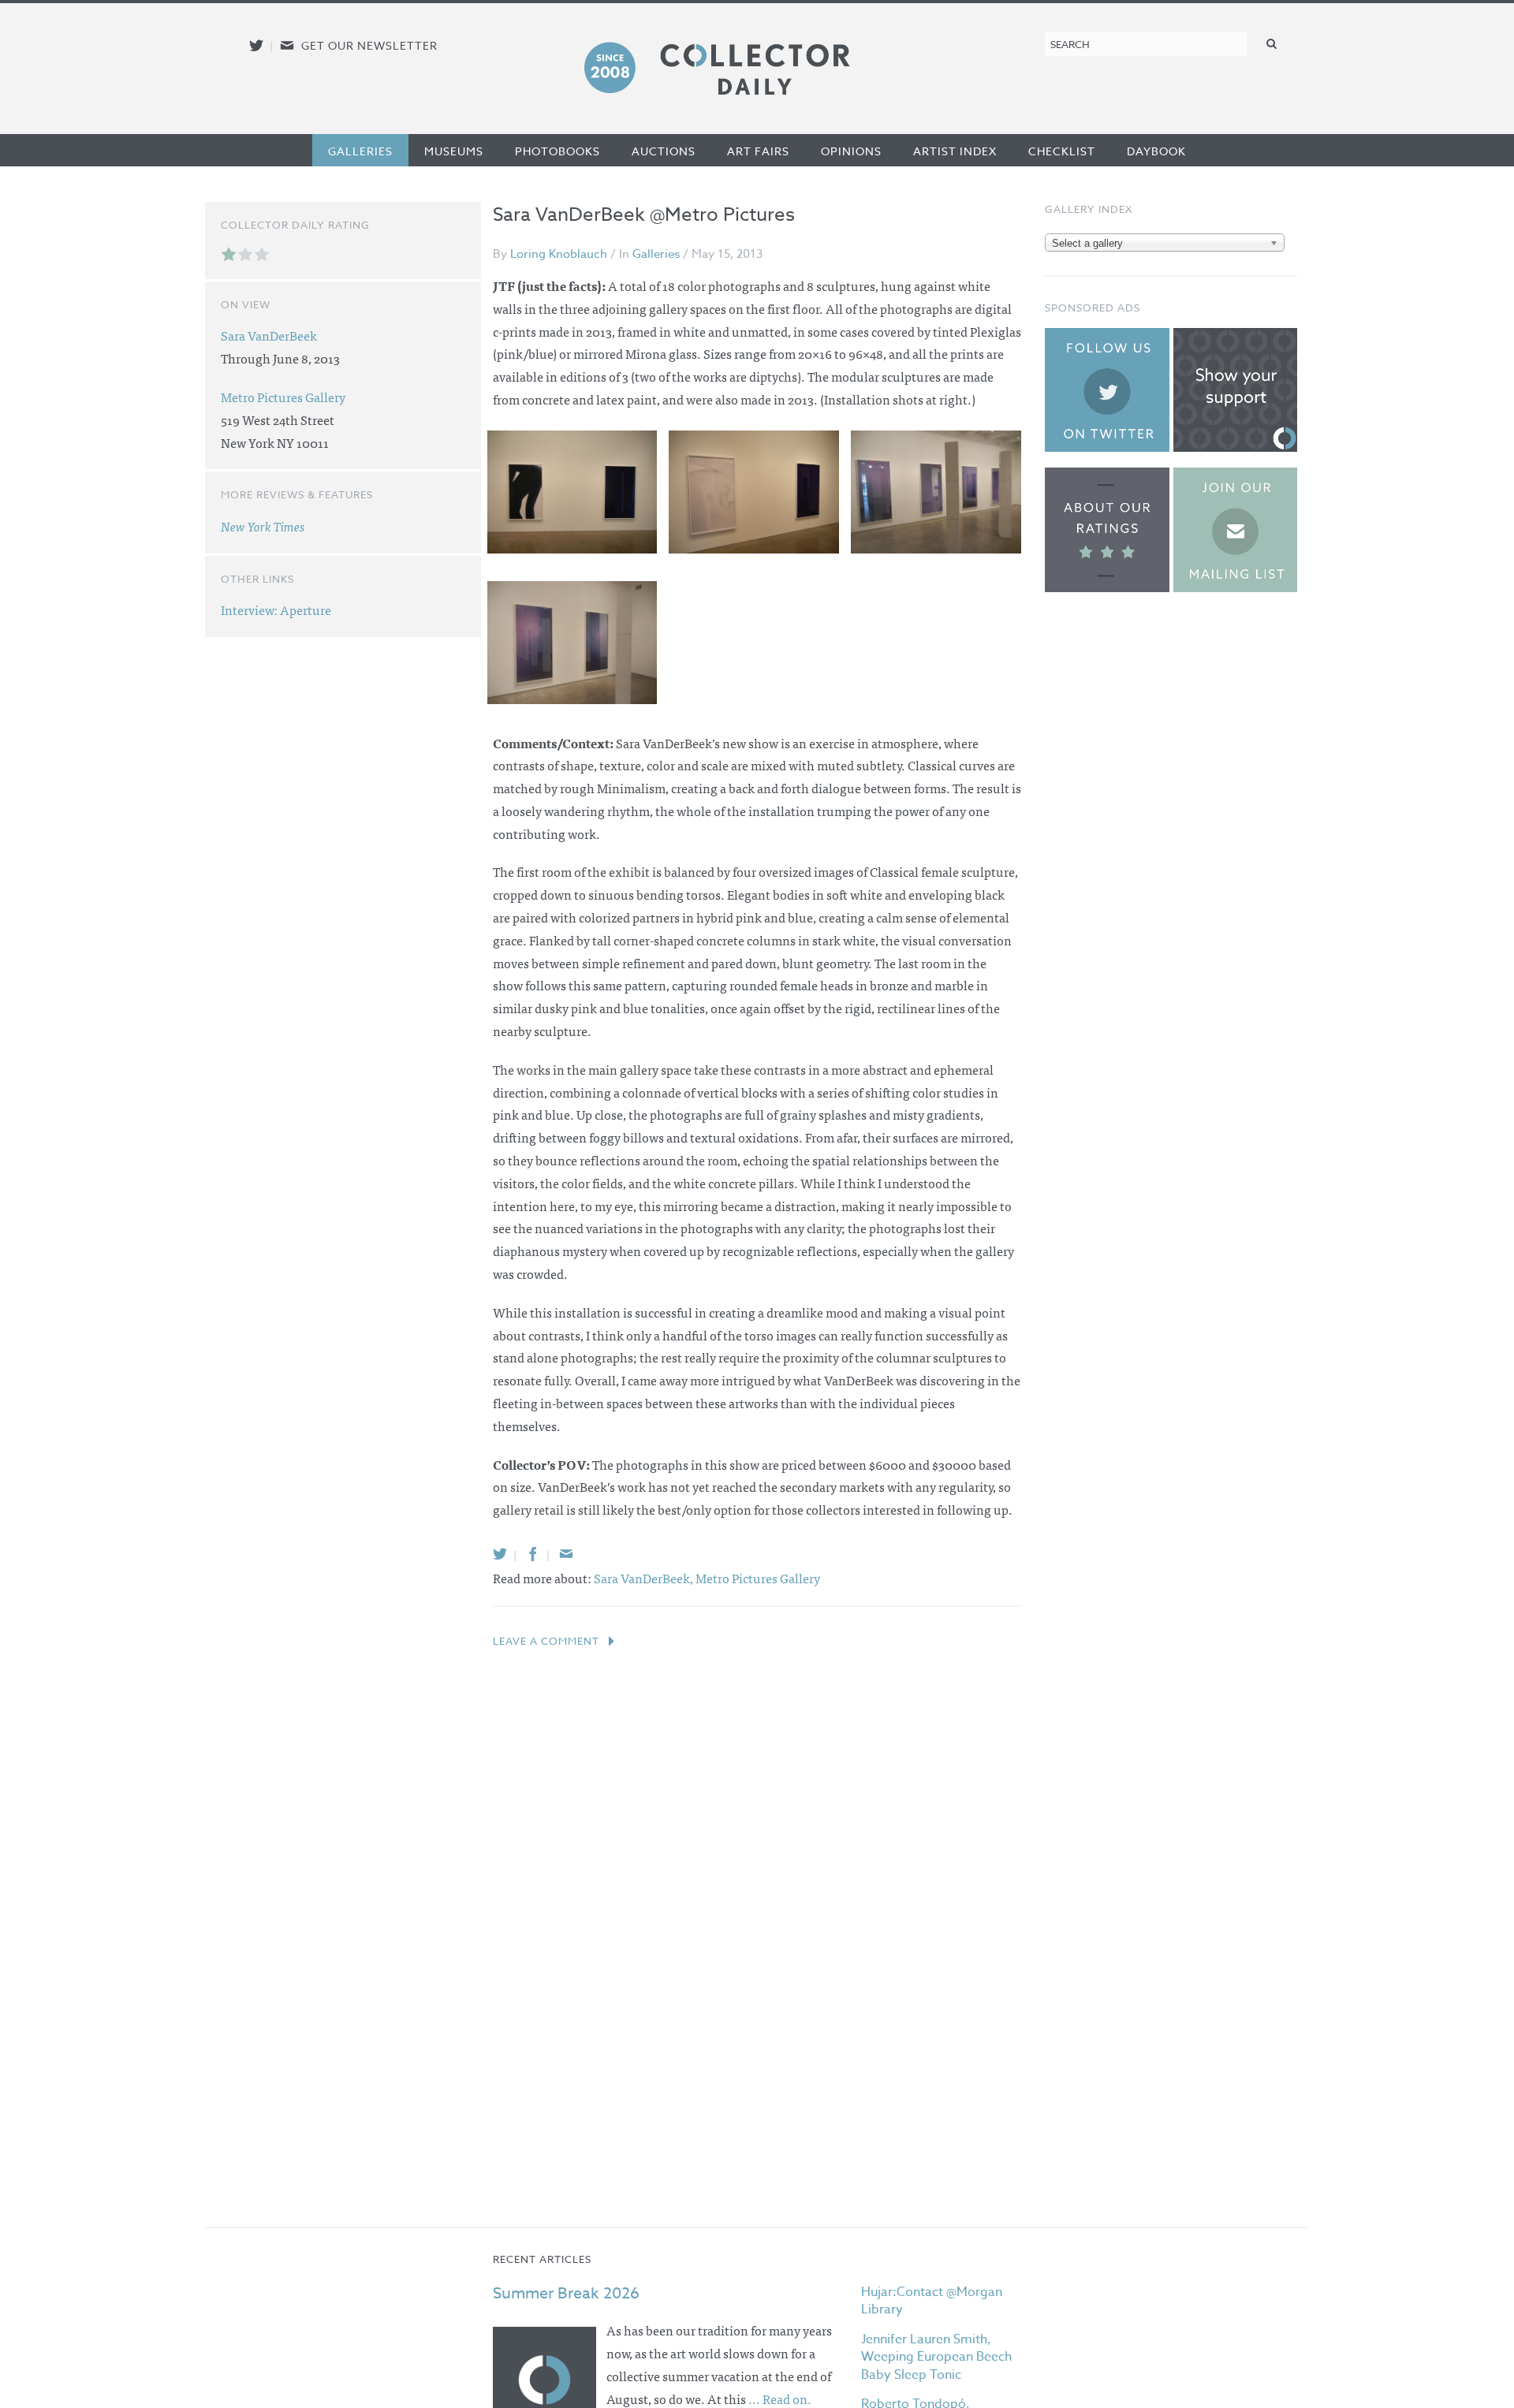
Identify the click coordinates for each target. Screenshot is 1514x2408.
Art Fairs (758, 151)
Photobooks (557, 151)
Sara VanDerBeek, (645, 1578)
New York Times (263, 526)
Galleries (360, 151)
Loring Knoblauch (559, 254)
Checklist (1062, 151)
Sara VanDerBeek (269, 335)
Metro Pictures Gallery (758, 1578)
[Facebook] (533, 1554)
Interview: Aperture (276, 609)
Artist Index (955, 151)
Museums (454, 151)
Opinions (851, 151)
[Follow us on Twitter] (256, 45)
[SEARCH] (1272, 43)
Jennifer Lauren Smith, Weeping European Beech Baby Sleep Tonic (936, 2357)
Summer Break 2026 (566, 2293)
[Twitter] (500, 1554)
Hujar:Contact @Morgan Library (932, 2301)
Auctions (664, 151)
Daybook (1156, 151)
